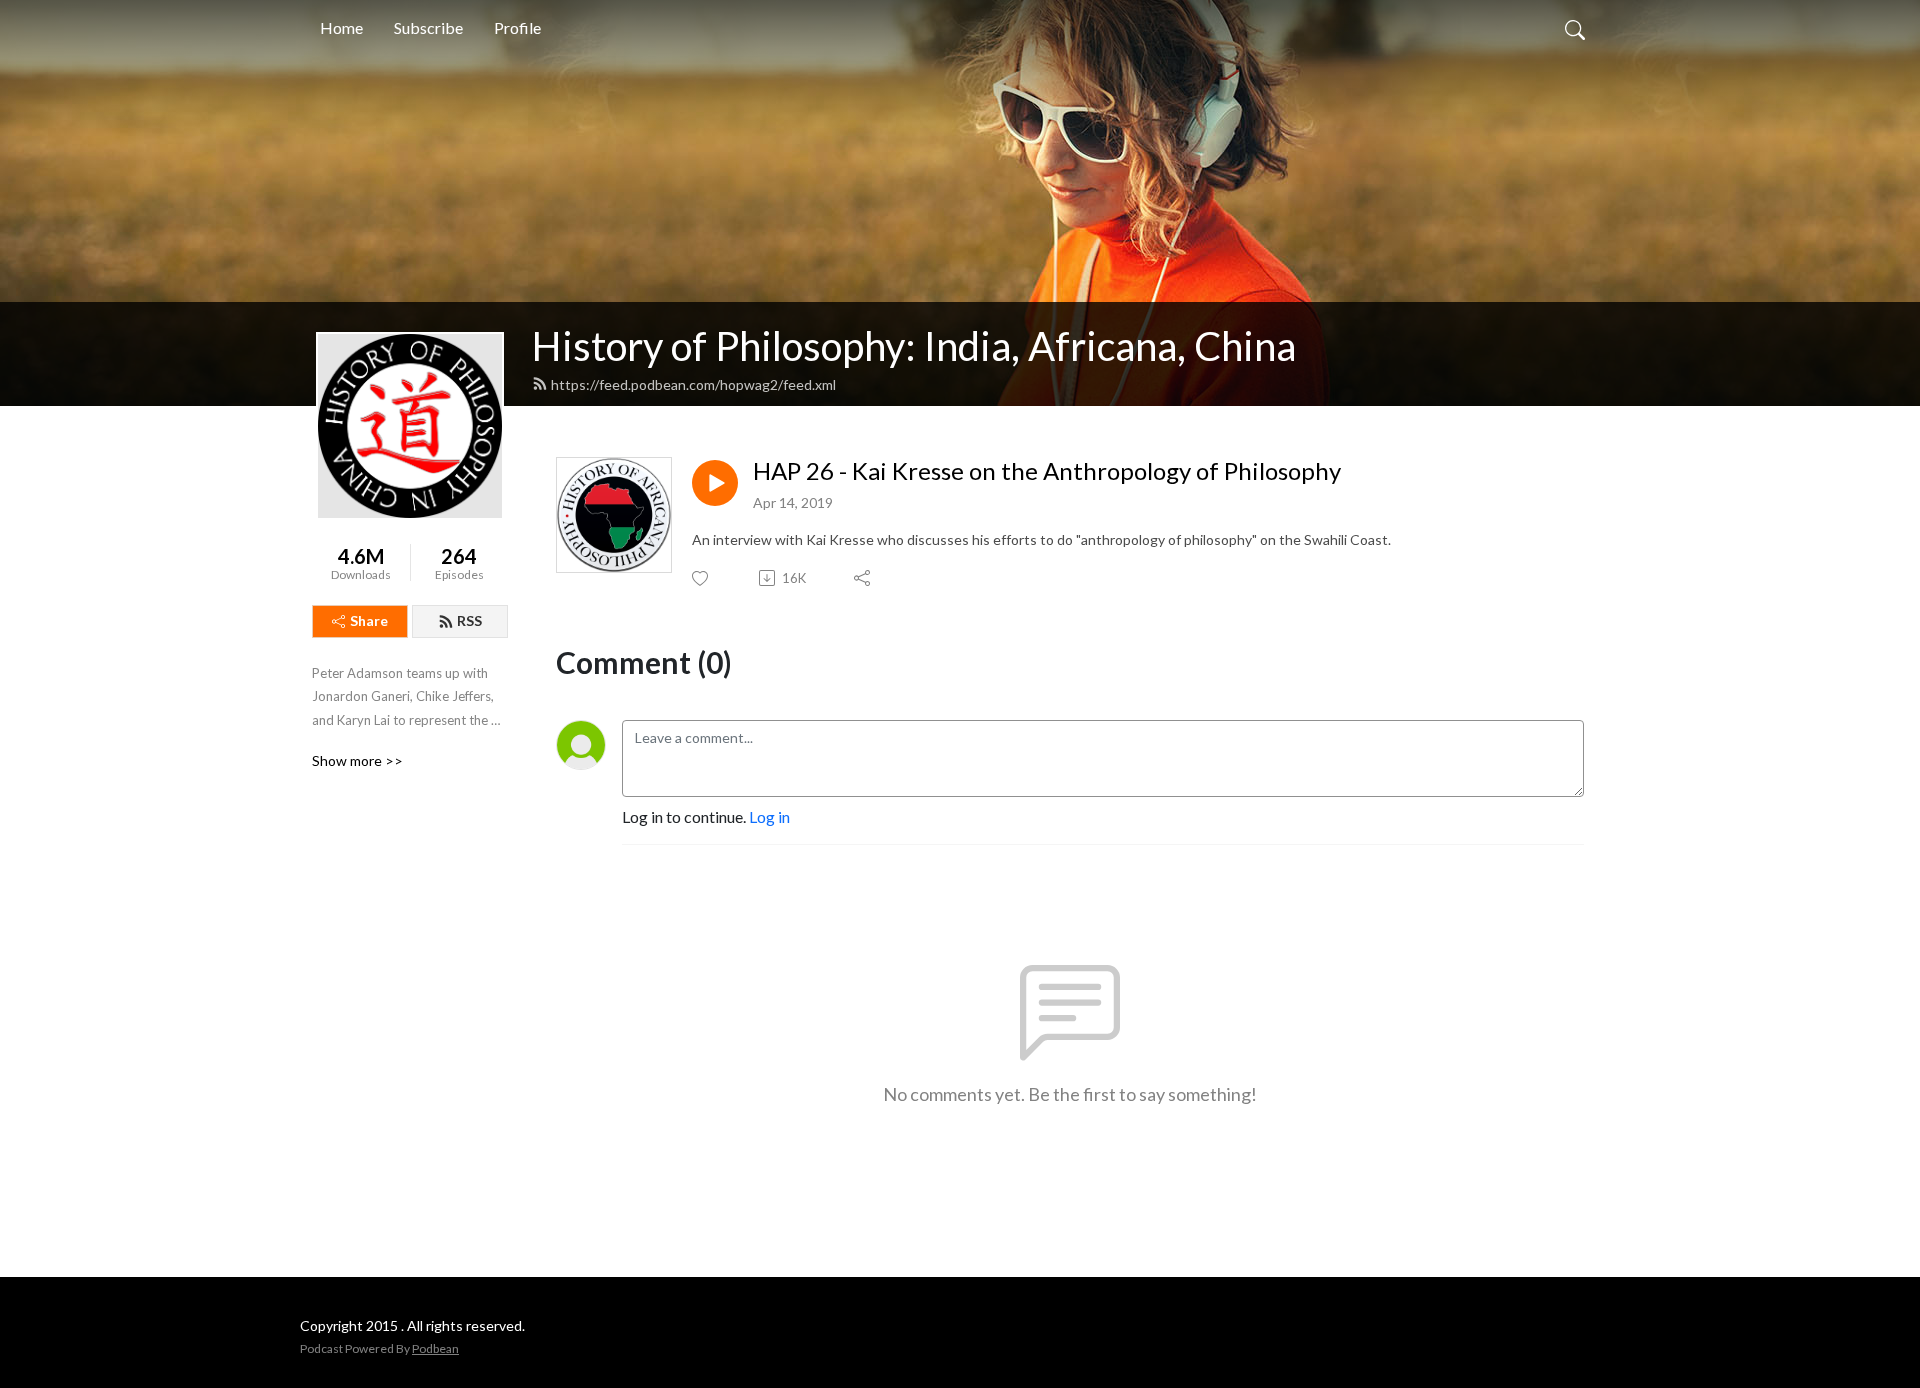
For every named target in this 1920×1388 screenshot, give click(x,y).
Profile (517, 27)
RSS (469, 620)
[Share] (863, 578)
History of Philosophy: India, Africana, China (914, 346)
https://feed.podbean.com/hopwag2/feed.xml (693, 384)
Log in (769, 816)
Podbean (435, 1348)
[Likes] (701, 578)
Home (341, 27)
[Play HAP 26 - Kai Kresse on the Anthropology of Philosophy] (715, 483)
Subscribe (428, 27)
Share (369, 620)
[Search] (1575, 28)
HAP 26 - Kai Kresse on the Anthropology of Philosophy (1047, 471)
